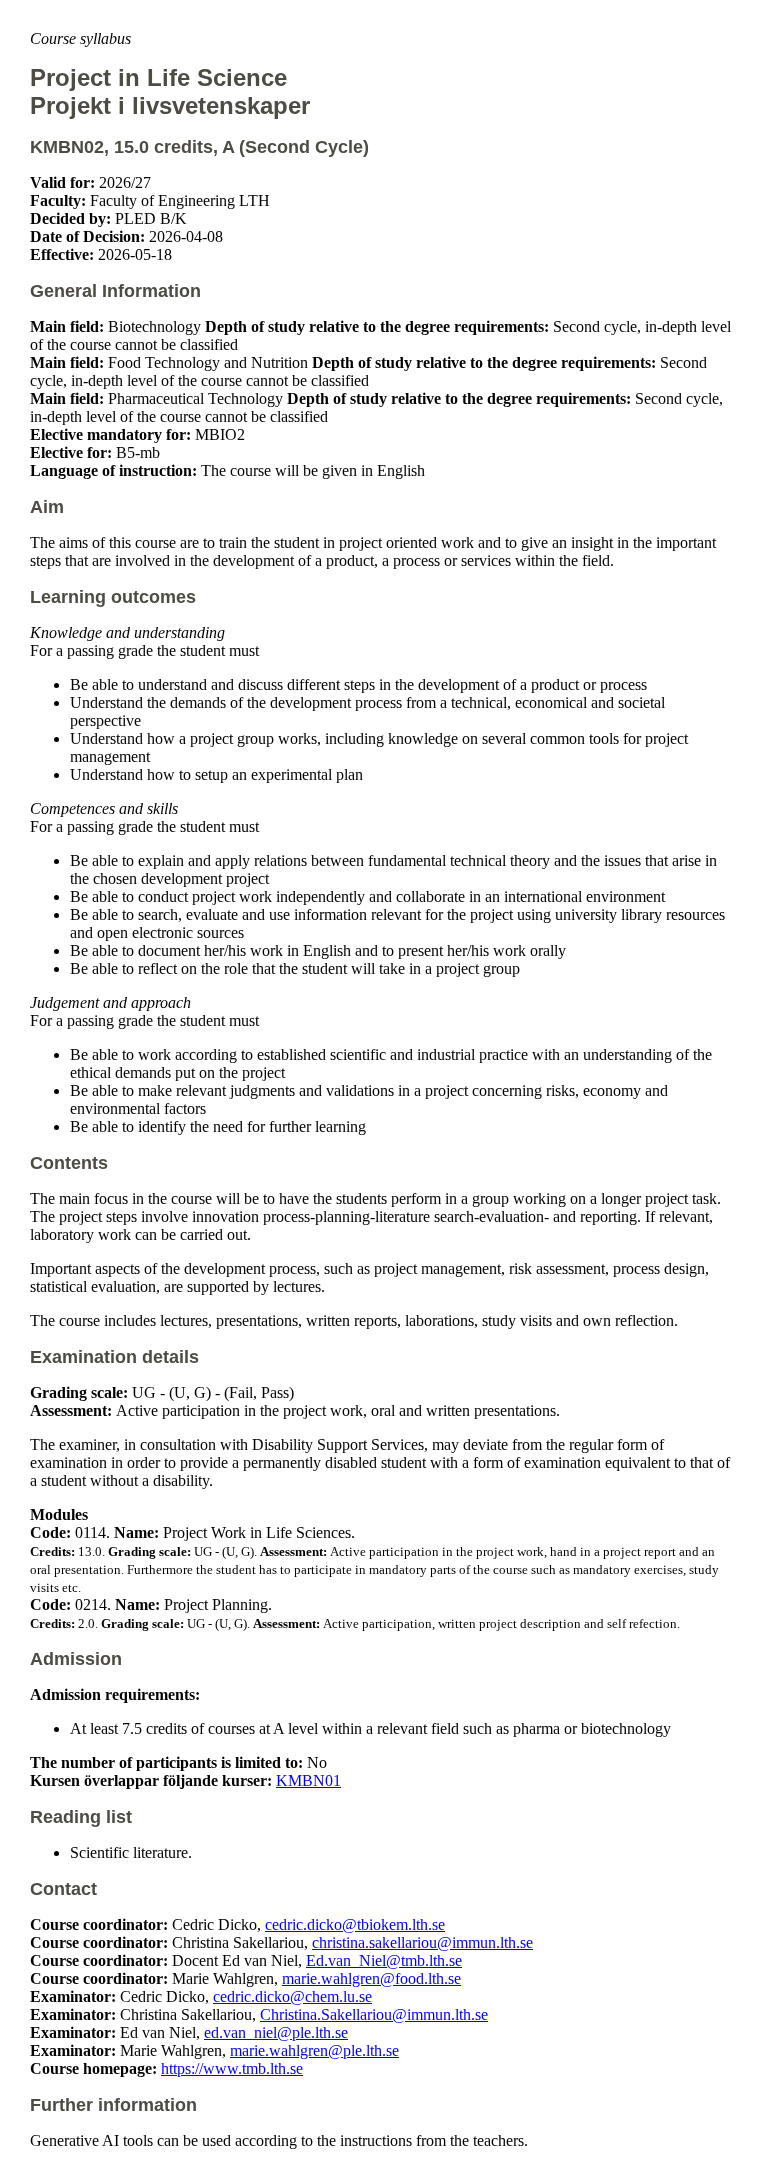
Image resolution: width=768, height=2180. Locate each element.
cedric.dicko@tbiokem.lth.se (355, 1924)
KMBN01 (308, 1780)
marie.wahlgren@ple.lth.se (314, 2050)
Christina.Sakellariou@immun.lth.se (374, 2014)
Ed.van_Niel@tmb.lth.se (384, 1960)
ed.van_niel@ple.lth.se (276, 2032)
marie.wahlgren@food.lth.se (371, 1978)
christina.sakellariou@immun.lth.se (422, 1942)
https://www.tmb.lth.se (232, 2068)
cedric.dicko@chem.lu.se (292, 1996)
